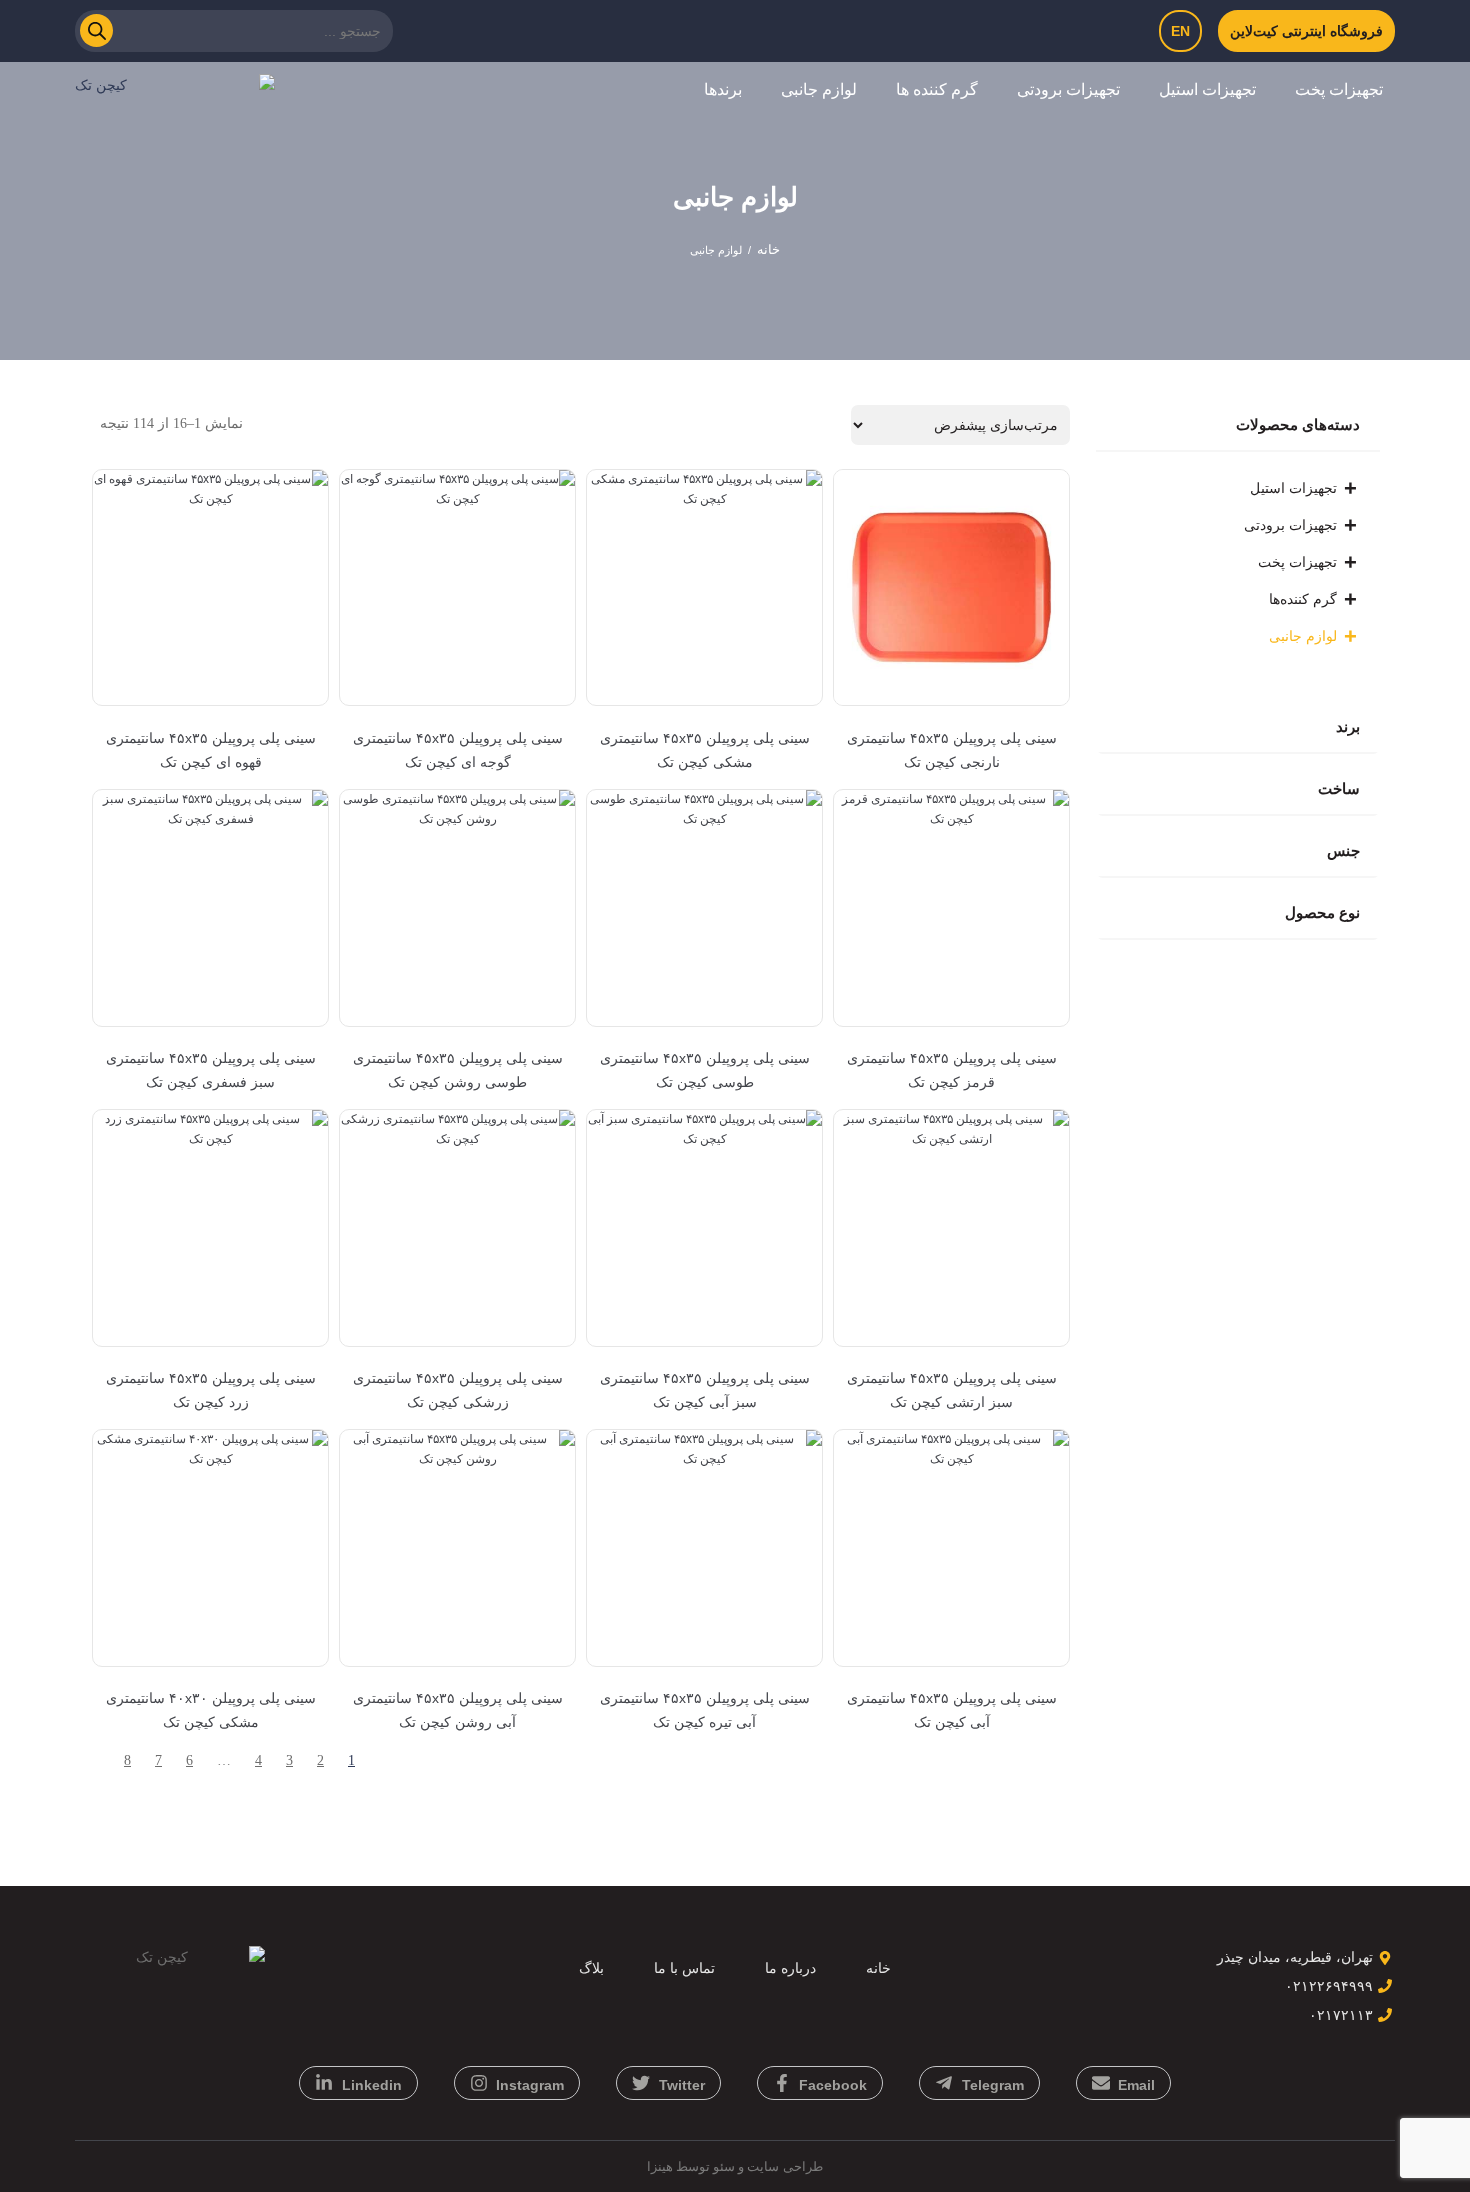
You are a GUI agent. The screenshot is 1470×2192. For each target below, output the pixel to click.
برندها (723, 89)
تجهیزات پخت (1339, 89)
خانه (768, 249)
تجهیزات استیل (1207, 89)
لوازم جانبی (819, 89)
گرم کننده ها (937, 89)
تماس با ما (684, 1968)
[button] (1331, 90)
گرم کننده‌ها (1303, 599)
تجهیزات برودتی (1068, 89)
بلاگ (591, 1968)
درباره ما (790, 1968)
